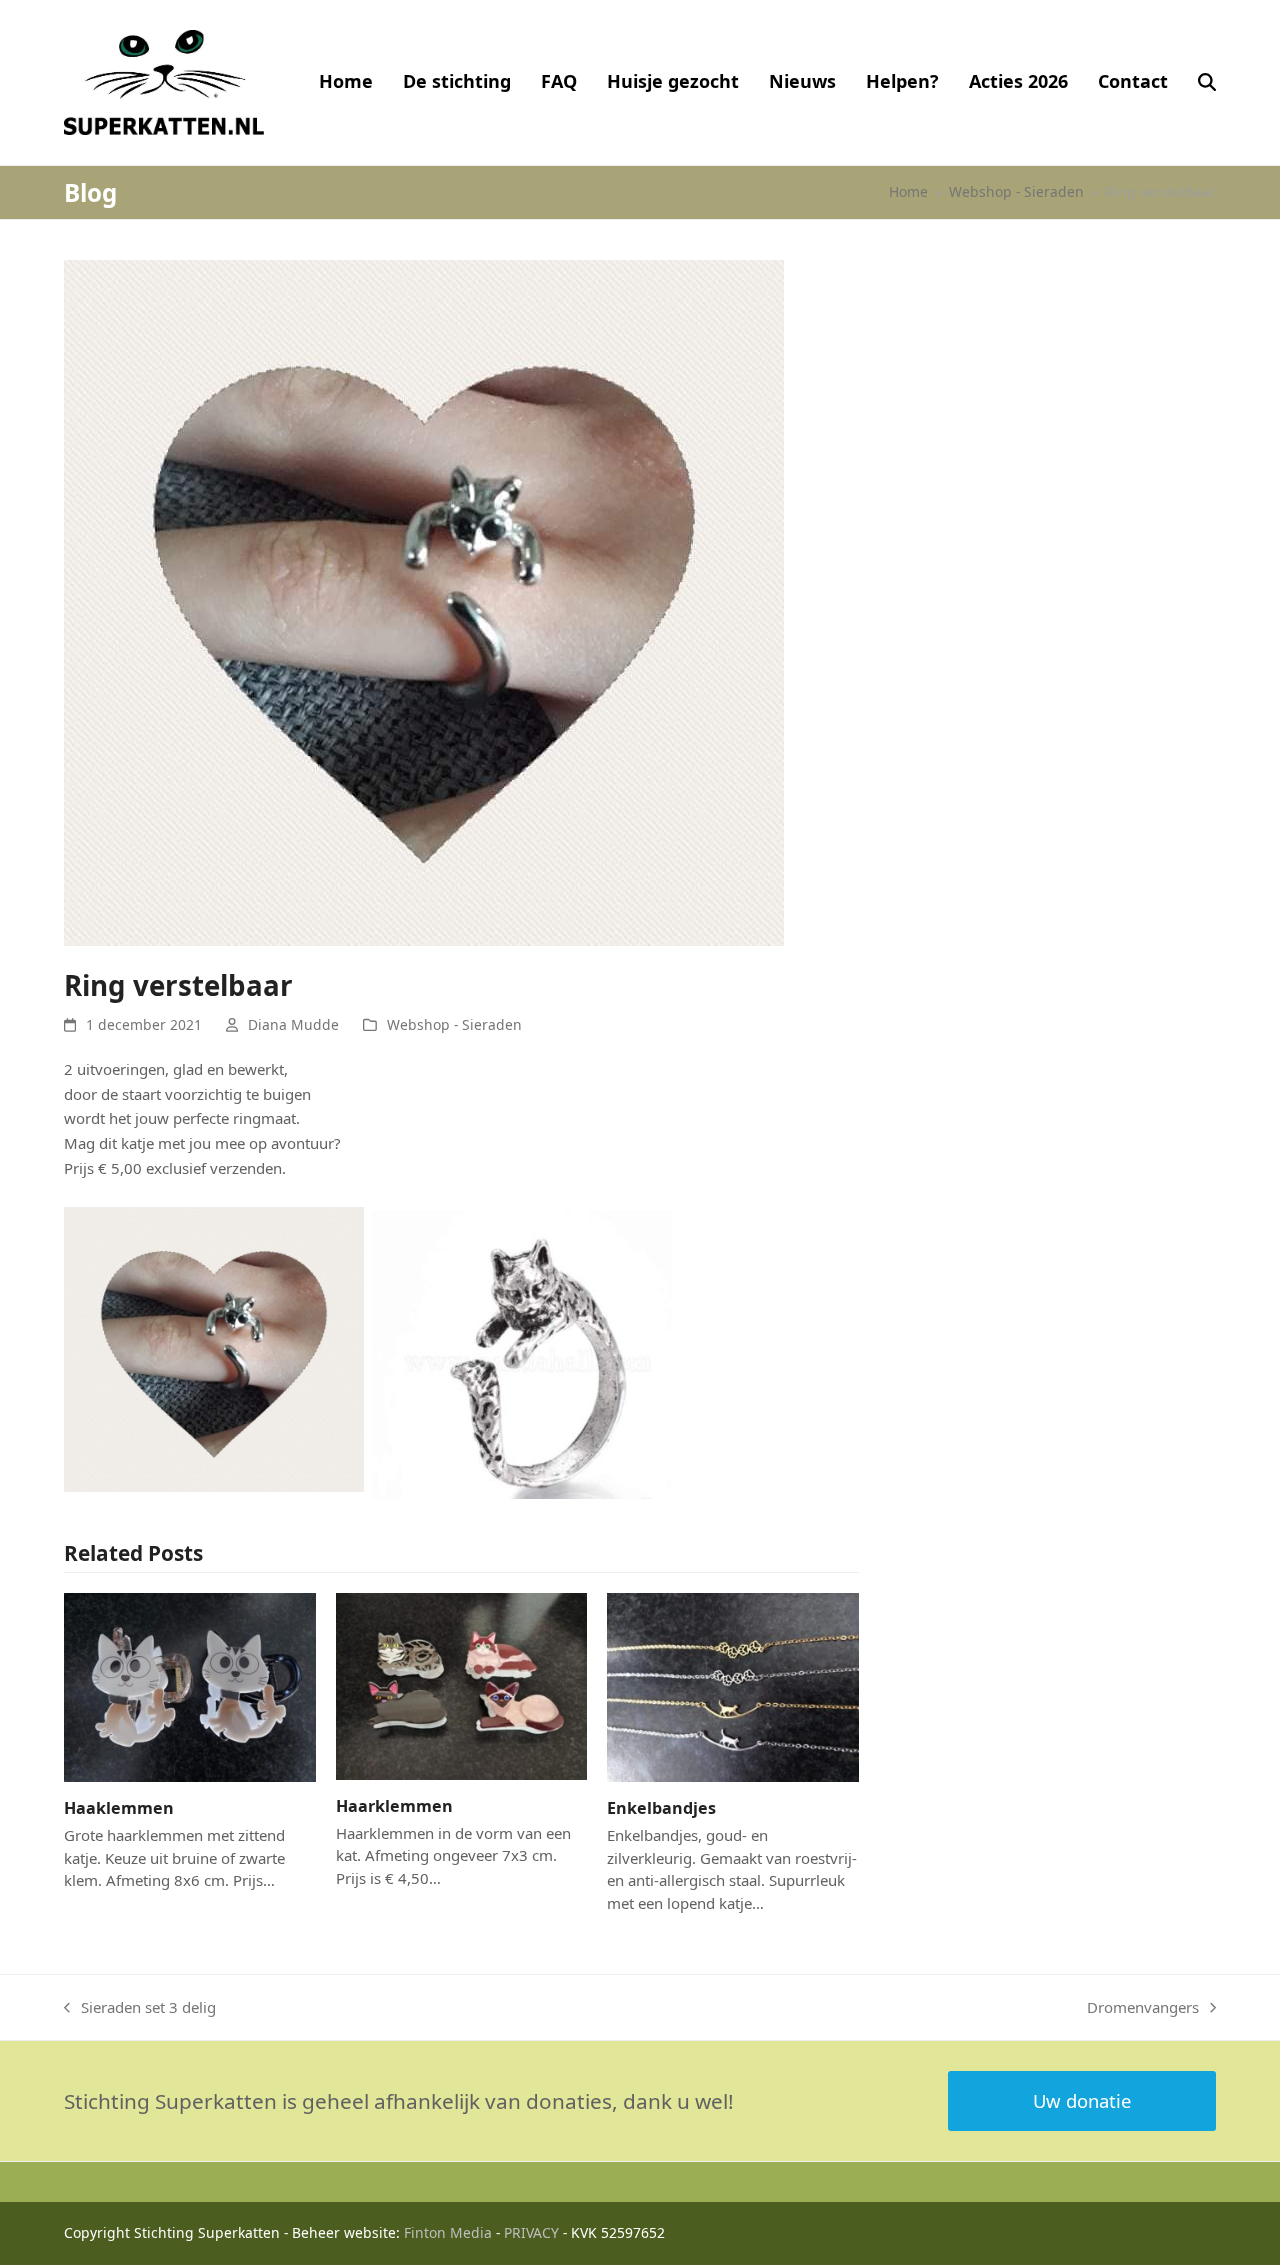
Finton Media (448, 2232)
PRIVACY (531, 2232)
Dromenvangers (1143, 2008)
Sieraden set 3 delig (140, 2008)
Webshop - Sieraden (454, 1024)
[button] (1207, 82)
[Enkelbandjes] (733, 1685)
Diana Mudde (293, 1024)
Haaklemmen (119, 1808)
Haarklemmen (394, 1806)
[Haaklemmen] (190, 1685)
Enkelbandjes (661, 1808)
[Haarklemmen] (462, 1684)
